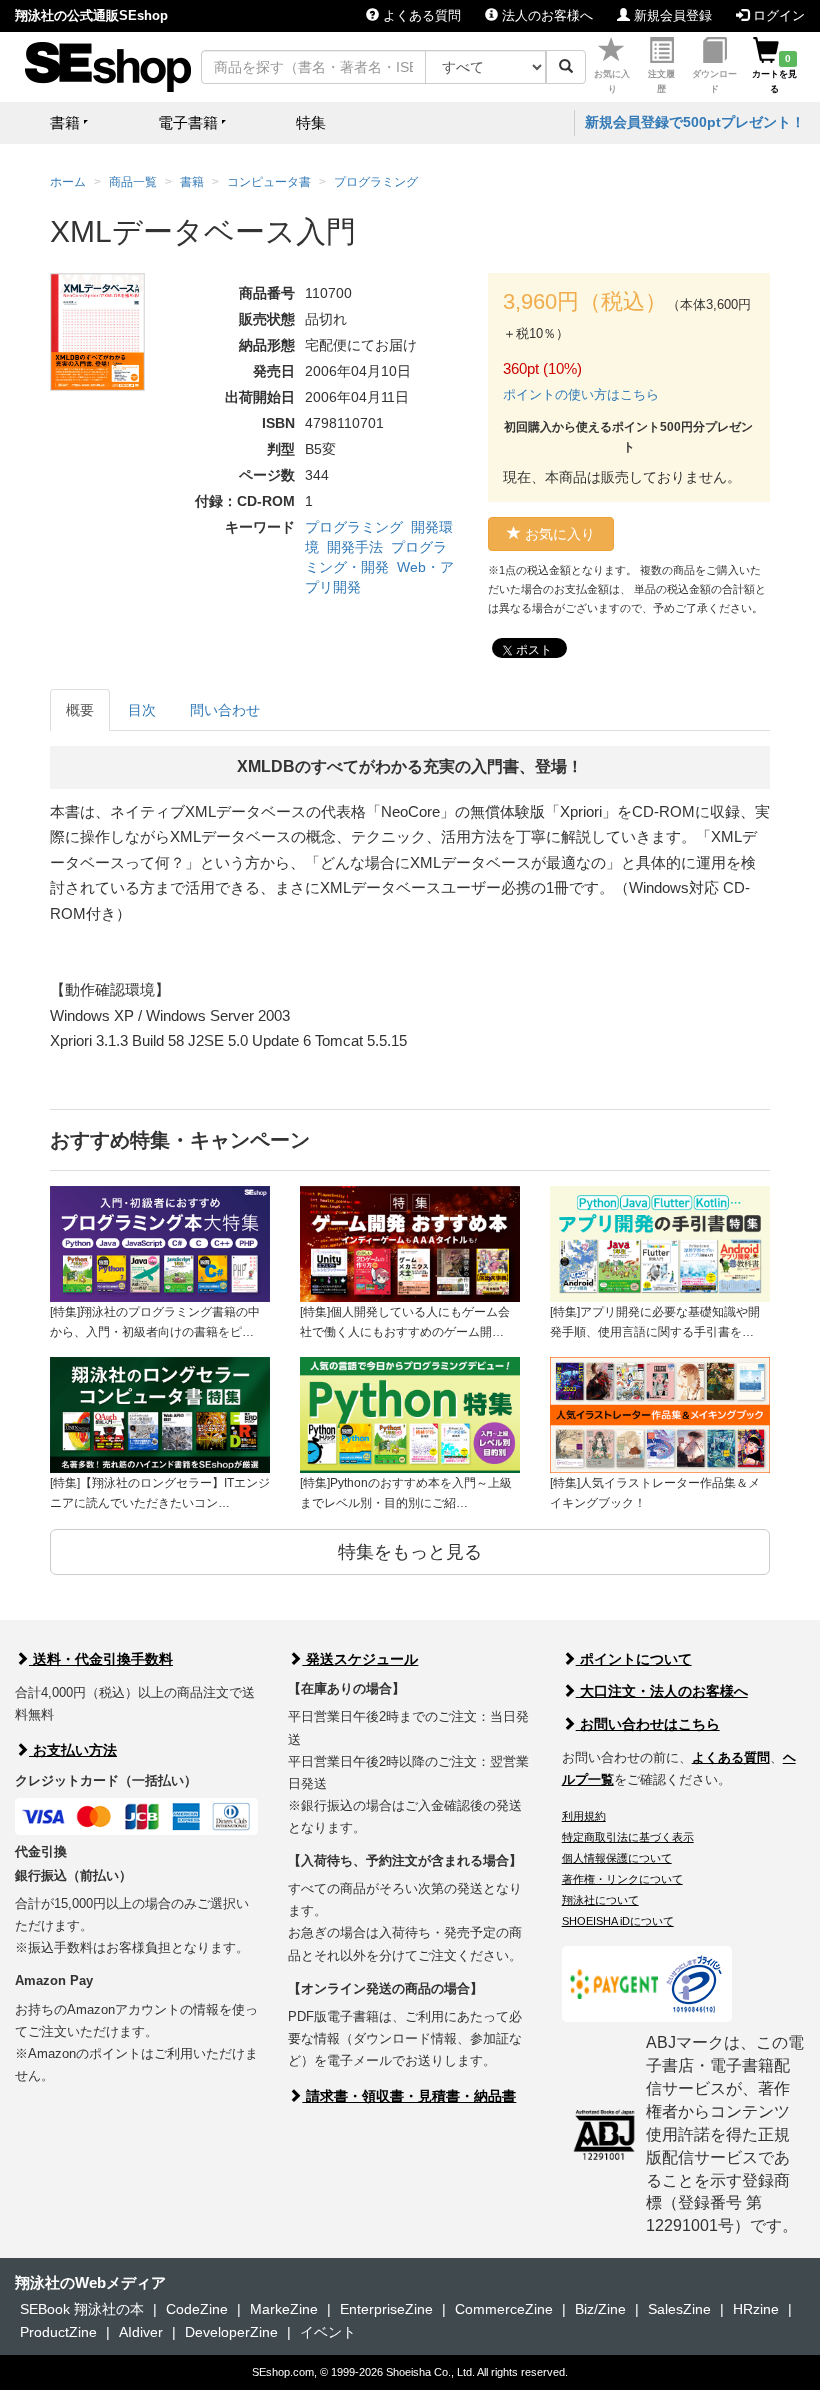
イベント (328, 2332)
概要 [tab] (80, 710)
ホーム (68, 182)
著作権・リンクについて (622, 1879)
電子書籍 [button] (188, 122)
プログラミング (354, 527)
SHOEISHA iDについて (618, 1921)
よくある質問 (420, 15)
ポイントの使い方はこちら (581, 394)
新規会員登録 (671, 15)
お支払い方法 (73, 1750)
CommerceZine (504, 2309)
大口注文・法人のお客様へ (662, 1691)
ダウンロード (714, 81)
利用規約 (584, 1816)
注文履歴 (661, 81)
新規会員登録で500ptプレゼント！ (695, 122)
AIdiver (141, 2332)
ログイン (777, 15)
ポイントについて (634, 1659)
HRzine (756, 2309)
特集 (311, 122)
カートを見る (774, 74)
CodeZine (197, 2309)
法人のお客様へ (545, 15)
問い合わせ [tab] (225, 710)
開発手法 (355, 547)
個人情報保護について (617, 1858)
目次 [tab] (142, 710)
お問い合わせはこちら (648, 1724)
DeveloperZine (231, 2332)
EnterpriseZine (386, 2309)
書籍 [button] (65, 122)
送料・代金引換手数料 (101, 1659)
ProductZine (58, 2332)
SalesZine (679, 2309)
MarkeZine (284, 2309)
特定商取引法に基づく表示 (628, 1837)
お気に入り (612, 81)
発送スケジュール (360, 1659)
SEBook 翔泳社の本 (82, 2309)
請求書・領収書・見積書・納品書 (409, 2096)
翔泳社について (600, 1900)
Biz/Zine (600, 2309)
